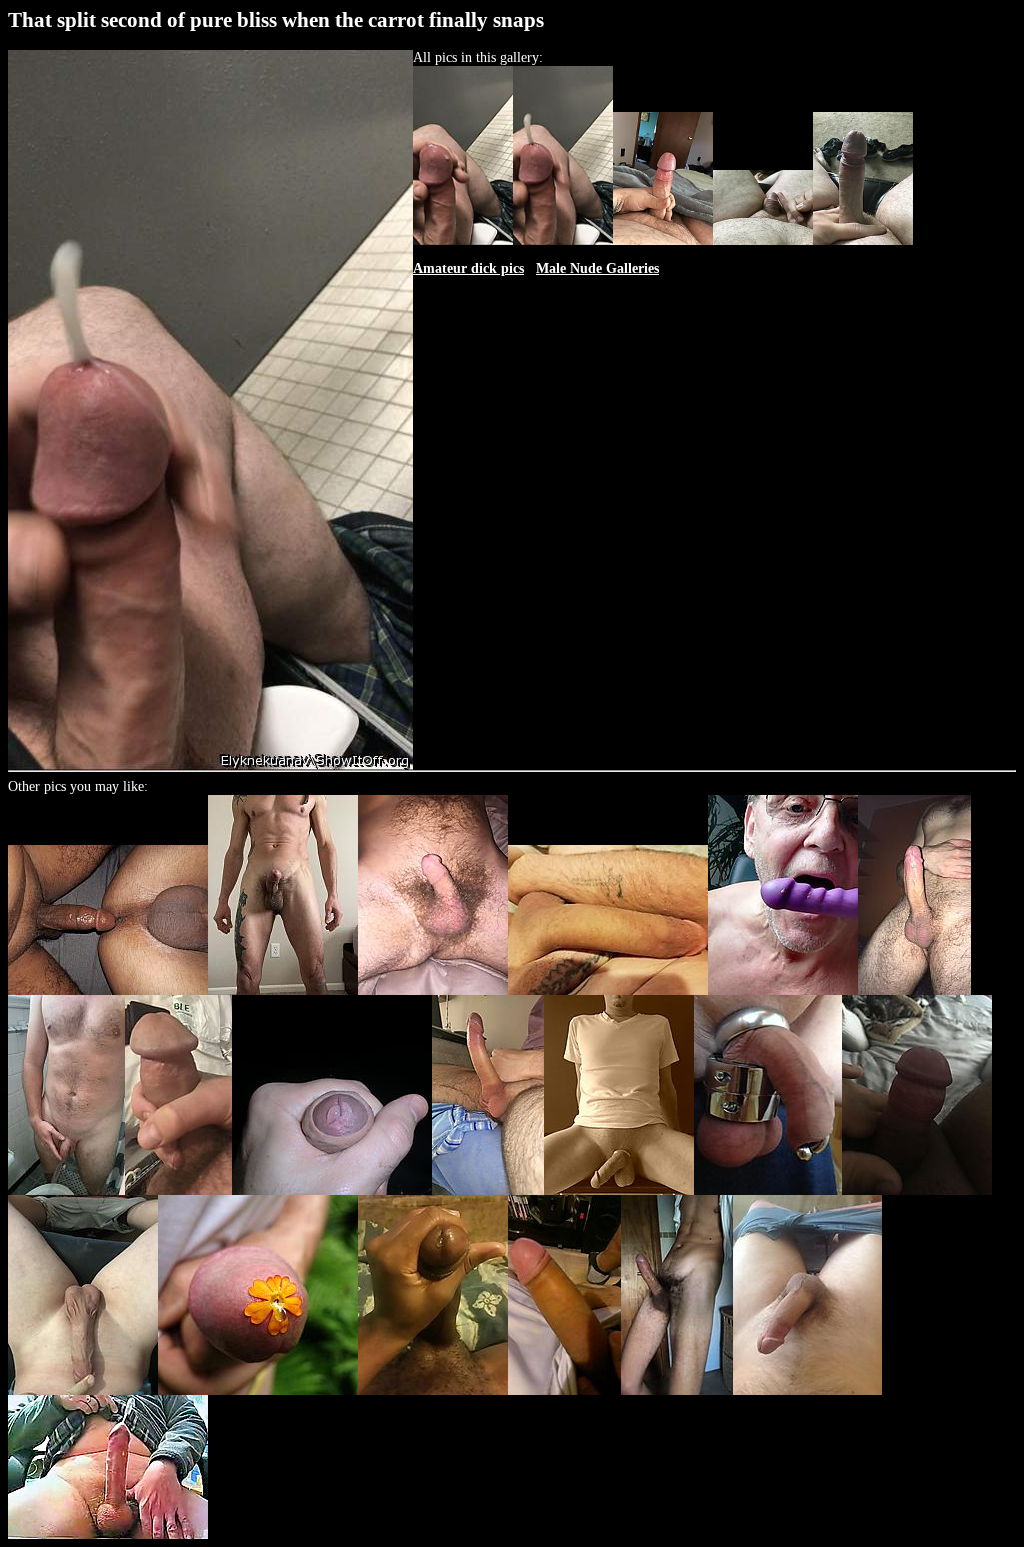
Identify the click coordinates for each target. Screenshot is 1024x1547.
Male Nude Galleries (597, 268)
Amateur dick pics (468, 268)
